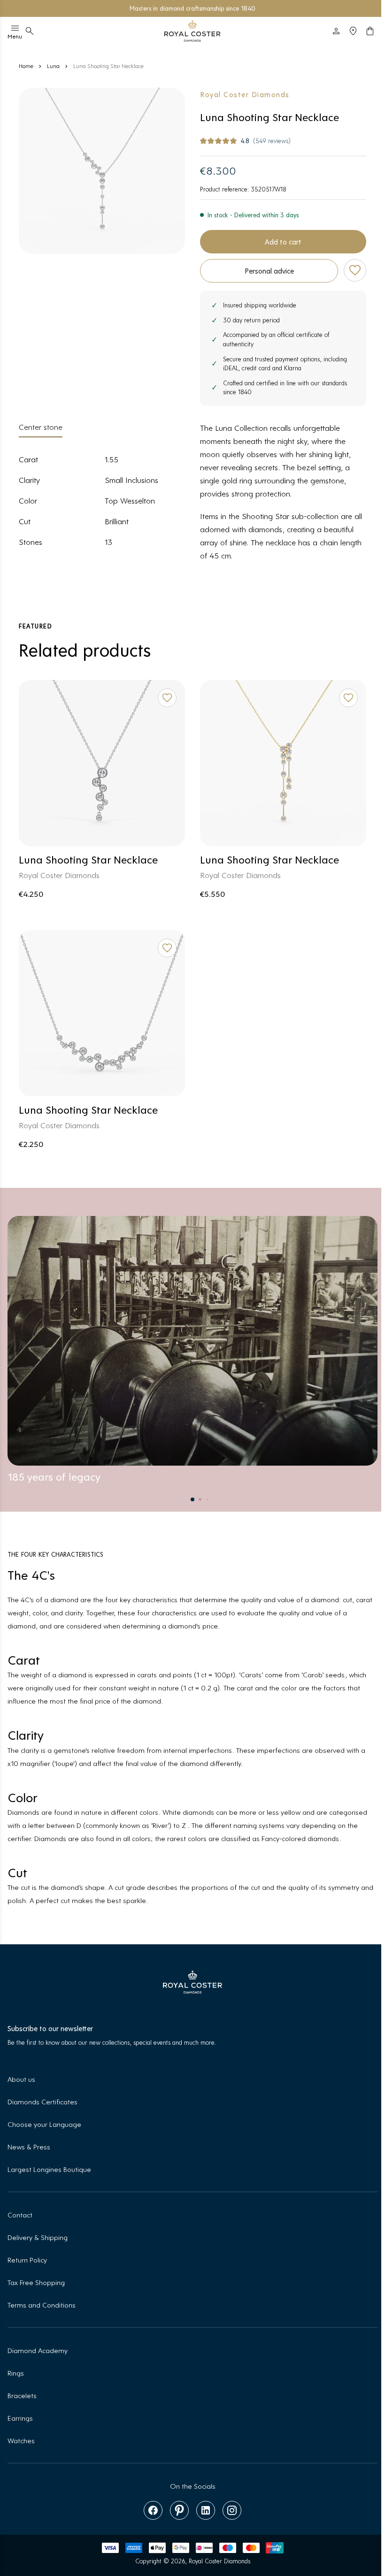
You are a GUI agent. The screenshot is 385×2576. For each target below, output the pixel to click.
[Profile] (336, 31)
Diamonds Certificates (42, 2101)
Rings (16, 2373)
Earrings (20, 2418)
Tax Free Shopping (36, 2282)
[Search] (30, 31)
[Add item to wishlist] (355, 270)
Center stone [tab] (41, 427)
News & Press (29, 2146)
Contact (20, 2214)
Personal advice (269, 271)
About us (21, 2079)
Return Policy (27, 2259)
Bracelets (22, 2395)
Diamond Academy (38, 2350)
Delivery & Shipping (38, 2237)
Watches (21, 2440)
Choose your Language (44, 2124)
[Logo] (192, 31)
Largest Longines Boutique (49, 2169)
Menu (15, 36)
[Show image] (102, 171)
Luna (53, 66)
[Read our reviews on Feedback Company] (231, 8)
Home (26, 66)
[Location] (353, 31)
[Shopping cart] (370, 31)
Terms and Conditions (42, 2305)
